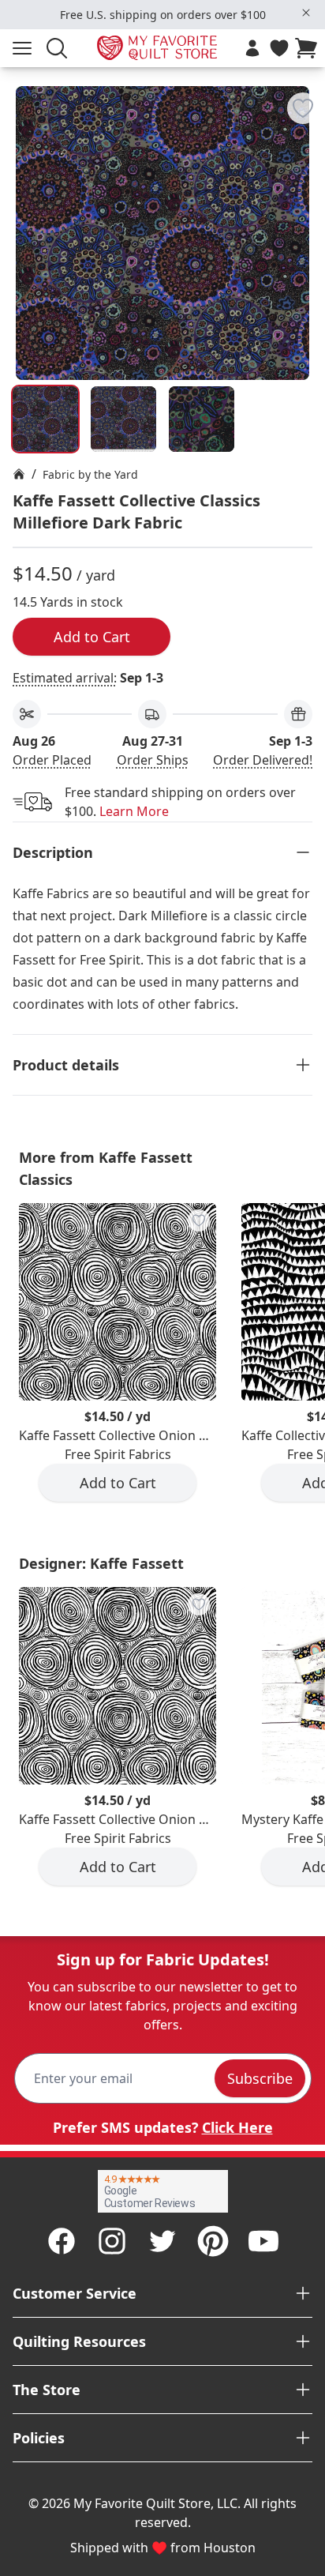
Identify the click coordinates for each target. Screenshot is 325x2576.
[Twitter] (162, 2241)
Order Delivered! (263, 760)
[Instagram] (112, 2241)
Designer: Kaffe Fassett (101, 1563)
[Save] (303, 108)
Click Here (237, 2127)
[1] (123, 419)
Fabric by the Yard (90, 474)
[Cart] (309, 48)
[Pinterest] (213, 2241)
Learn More (134, 811)
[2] (202, 419)
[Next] (306, 184)
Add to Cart (92, 637)
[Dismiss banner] (306, 13)
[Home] (19, 474)
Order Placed (52, 760)
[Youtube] (263, 2241)
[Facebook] (62, 2241)
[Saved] (279, 48)
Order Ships (153, 760)
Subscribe (260, 2078)
